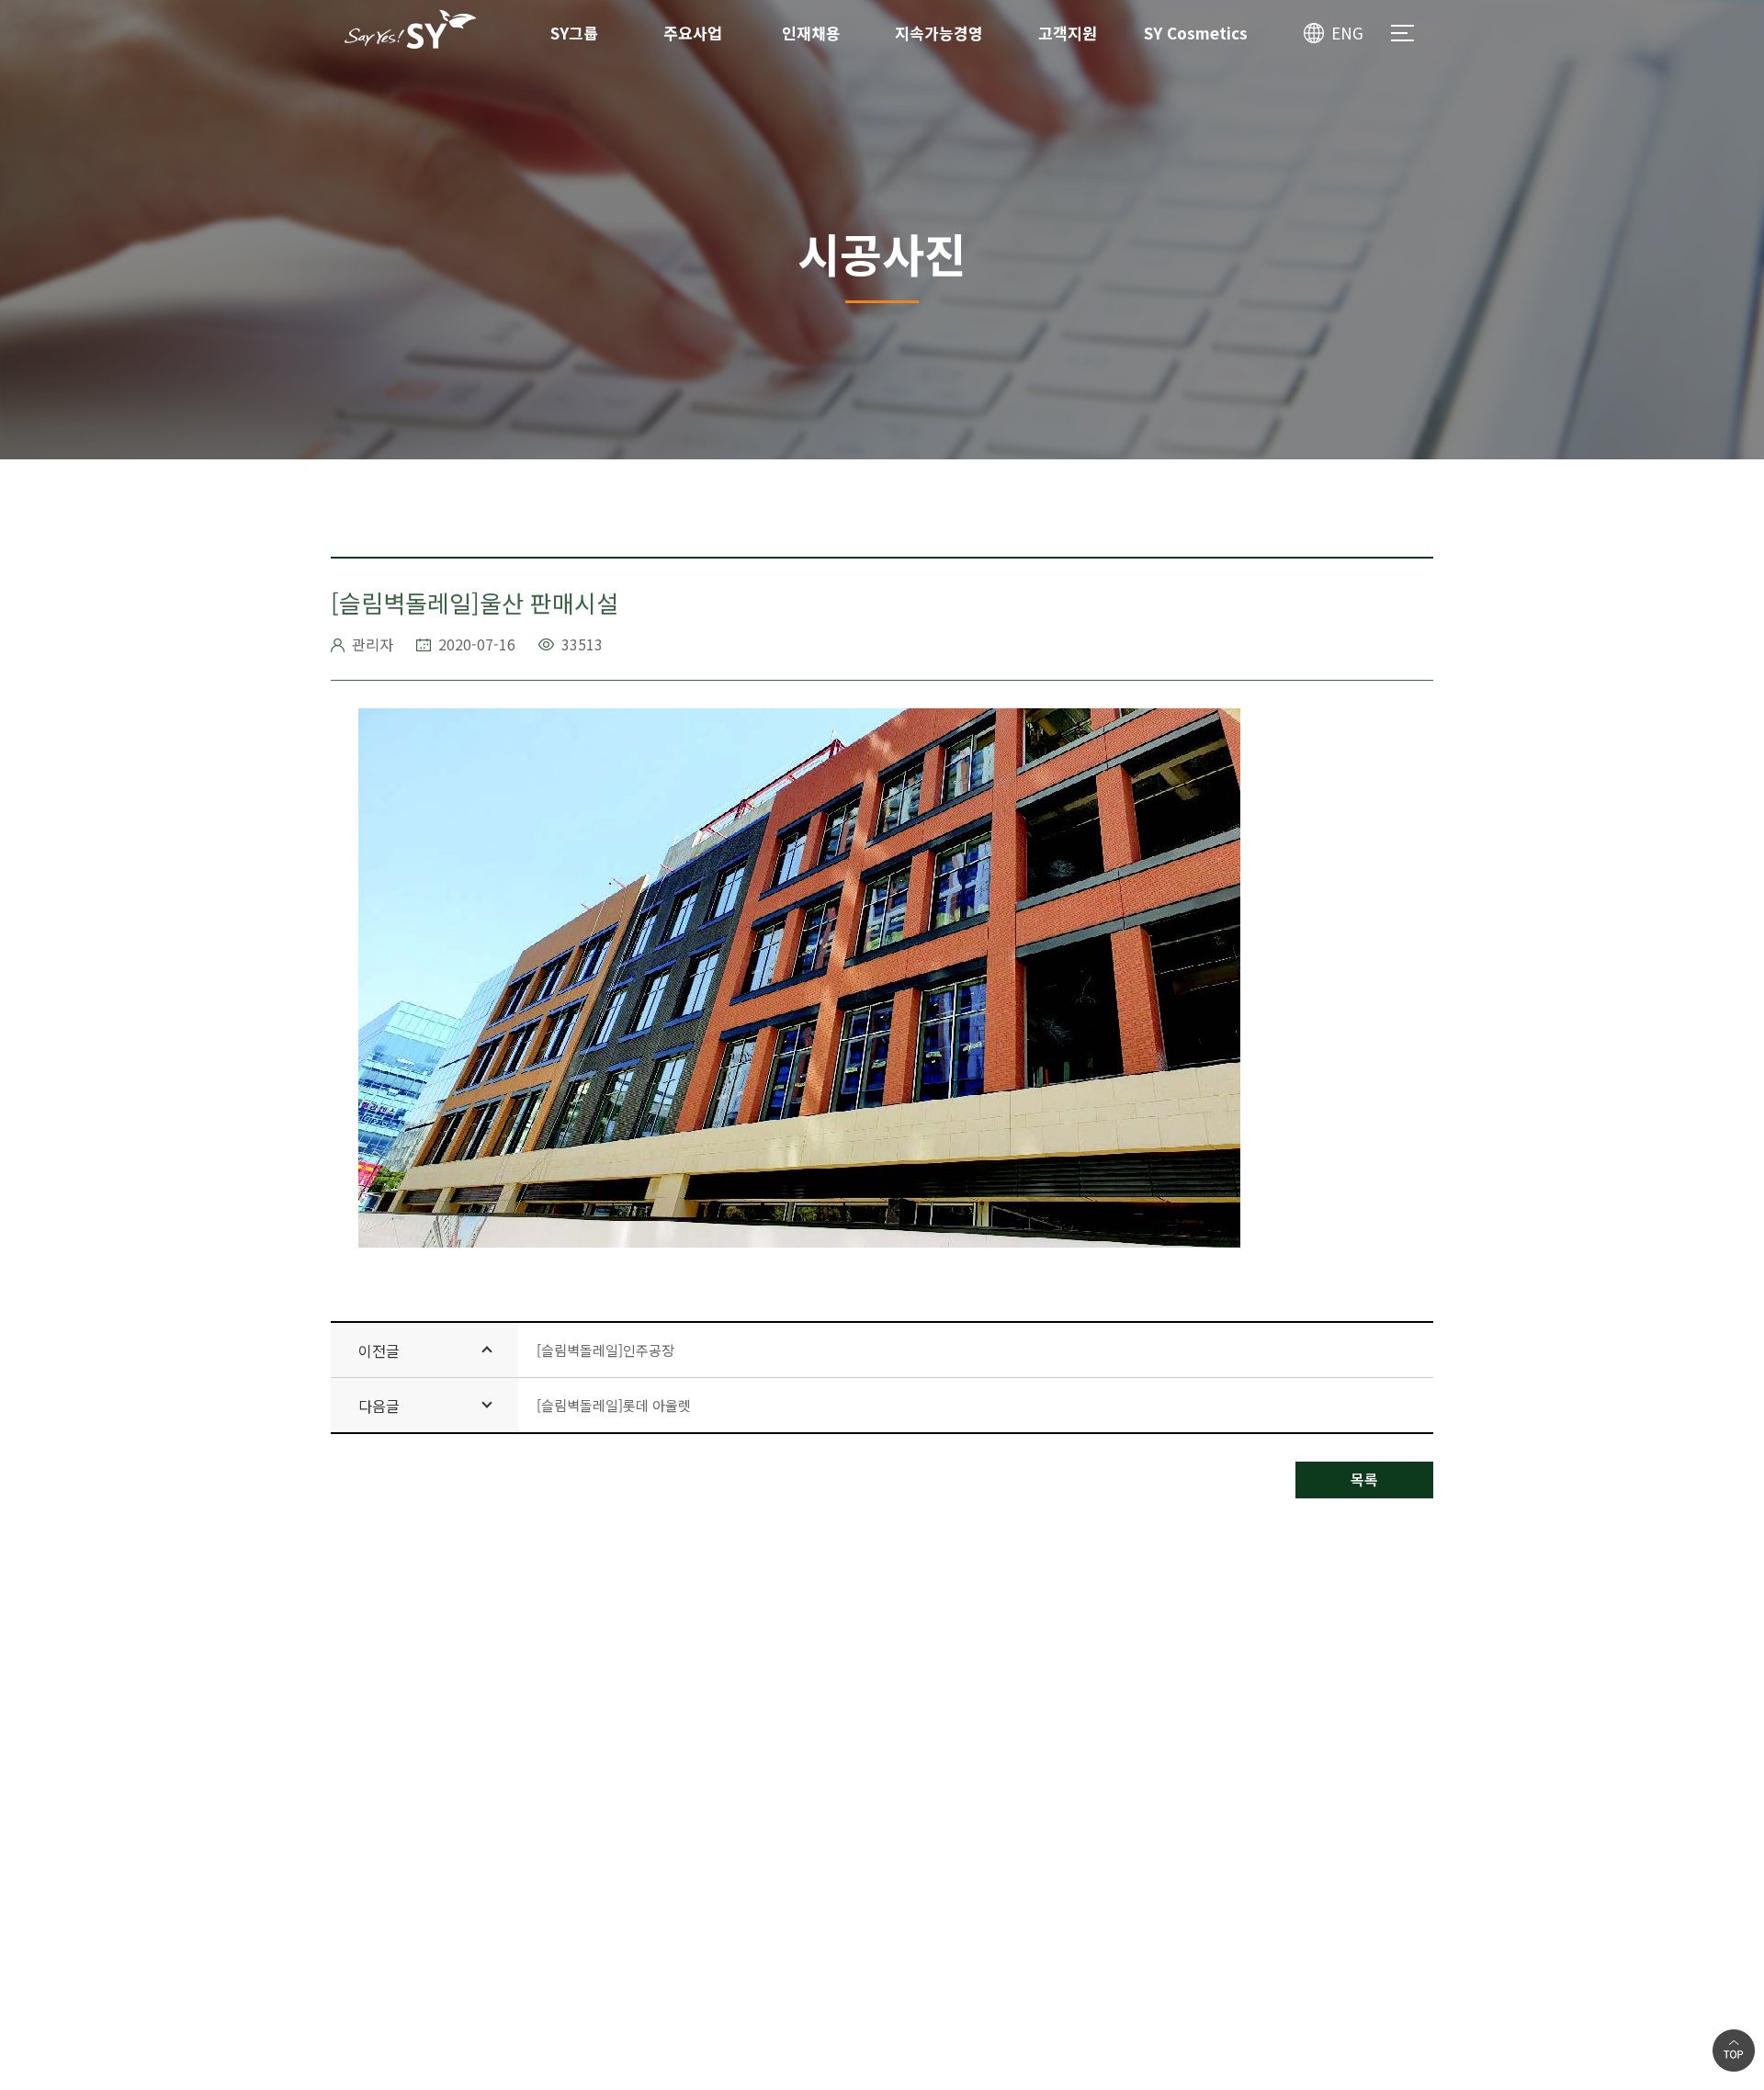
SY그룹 (574, 33)
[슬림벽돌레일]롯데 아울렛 (614, 1405)
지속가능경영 (939, 33)
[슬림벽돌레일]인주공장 (605, 1350)
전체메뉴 (1402, 33)
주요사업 (693, 33)
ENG (1347, 33)
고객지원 (1068, 33)
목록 (1364, 1479)
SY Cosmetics (1196, 33)
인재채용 (811, 33)
